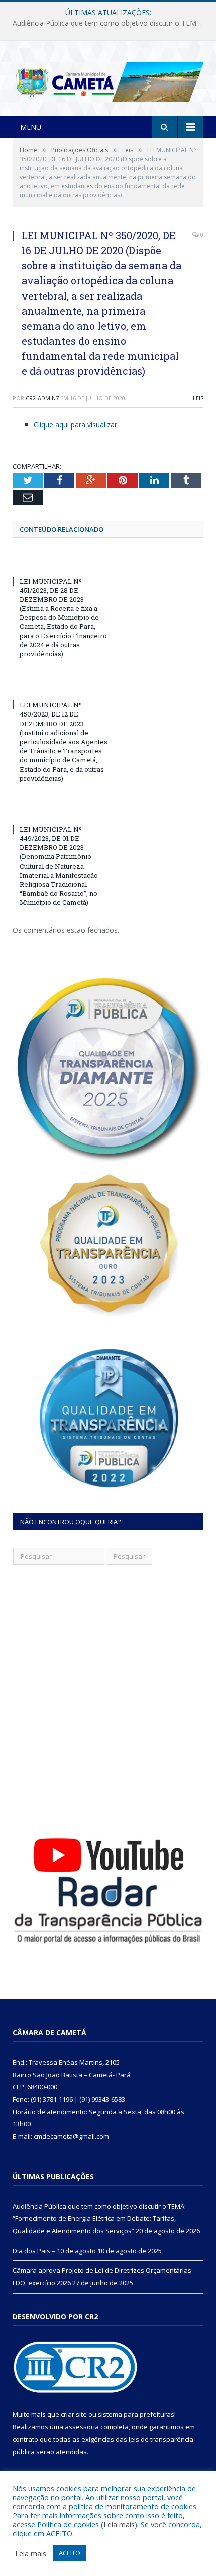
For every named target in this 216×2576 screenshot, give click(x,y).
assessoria (82, 2427)
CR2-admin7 (42, 398)
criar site (74, 2414)
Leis (198, 398)
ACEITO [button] (70, 2553)
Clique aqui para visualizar (75, 425)
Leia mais (119, 2524)
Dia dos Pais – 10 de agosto (106, 23)
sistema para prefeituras (136, 2414)
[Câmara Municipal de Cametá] (108, 80)
